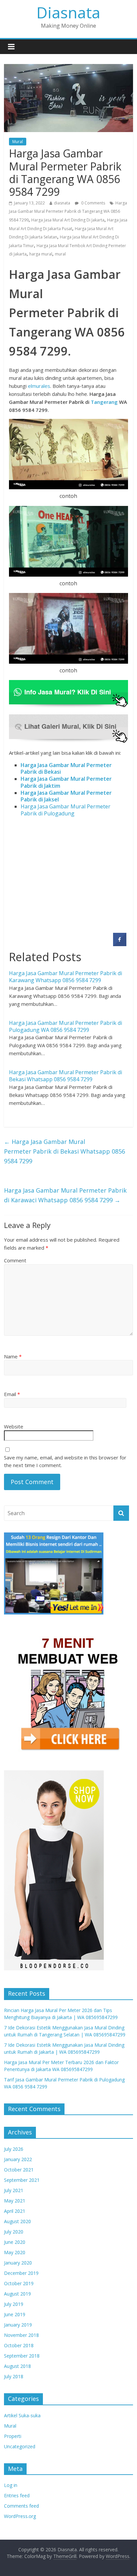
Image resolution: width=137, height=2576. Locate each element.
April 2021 (15, 2211)
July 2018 (14, 2376)
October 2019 (19, 2283)
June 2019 (15, 2314)
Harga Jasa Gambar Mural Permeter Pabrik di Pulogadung (66, 810)
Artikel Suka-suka (22, 2415)
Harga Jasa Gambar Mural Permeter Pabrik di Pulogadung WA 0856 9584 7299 (66, 1026)
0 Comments (93, 203)
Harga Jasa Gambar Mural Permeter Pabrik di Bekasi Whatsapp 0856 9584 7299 (66, 1076)
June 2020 (15, 2242)
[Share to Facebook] (120, 944)
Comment (15, 1260)
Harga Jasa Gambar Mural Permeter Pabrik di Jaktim (66, 782)
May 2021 (15, 2201)
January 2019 (18, 2325)
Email (12, 1394)
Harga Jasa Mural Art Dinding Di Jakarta (68, 220)
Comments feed (21, 2506)
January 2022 (18, 2159)
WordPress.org (20, 2516)
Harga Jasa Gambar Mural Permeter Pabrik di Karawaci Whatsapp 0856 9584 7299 (65, 1195)
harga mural (41, 254)
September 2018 (22, 2356)
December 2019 (21, 2273)
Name (13, 1356)
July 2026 (14, 2149)
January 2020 (18, 2263)
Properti (13, 2436)
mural (60, 254)
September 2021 (22, 2180)
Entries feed (17, 2495)
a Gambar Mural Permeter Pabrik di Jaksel (66, 796)
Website (14, 1426)
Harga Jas (33, 793)
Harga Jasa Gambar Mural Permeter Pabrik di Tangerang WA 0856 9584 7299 (68, 211)
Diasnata (68, 12)
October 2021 (19, 2170)
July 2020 (14, 2232)
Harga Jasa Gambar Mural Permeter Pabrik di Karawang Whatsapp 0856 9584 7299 (66, 977)
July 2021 (14, 2190)
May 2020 (15, 2252)
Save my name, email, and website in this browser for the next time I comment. (65, 1461)
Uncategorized (20, 2446)
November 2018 (21, 2335)
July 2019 (14, 2304)
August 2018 (17, 2366)
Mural (18, 142)
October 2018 (19, 2345)
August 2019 (17, 2294)
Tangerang (104, 402)
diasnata (62, 203)
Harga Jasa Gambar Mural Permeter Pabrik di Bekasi (66, 769)
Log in (11, 2485)
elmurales (39, 386)
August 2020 (17, 2221)
